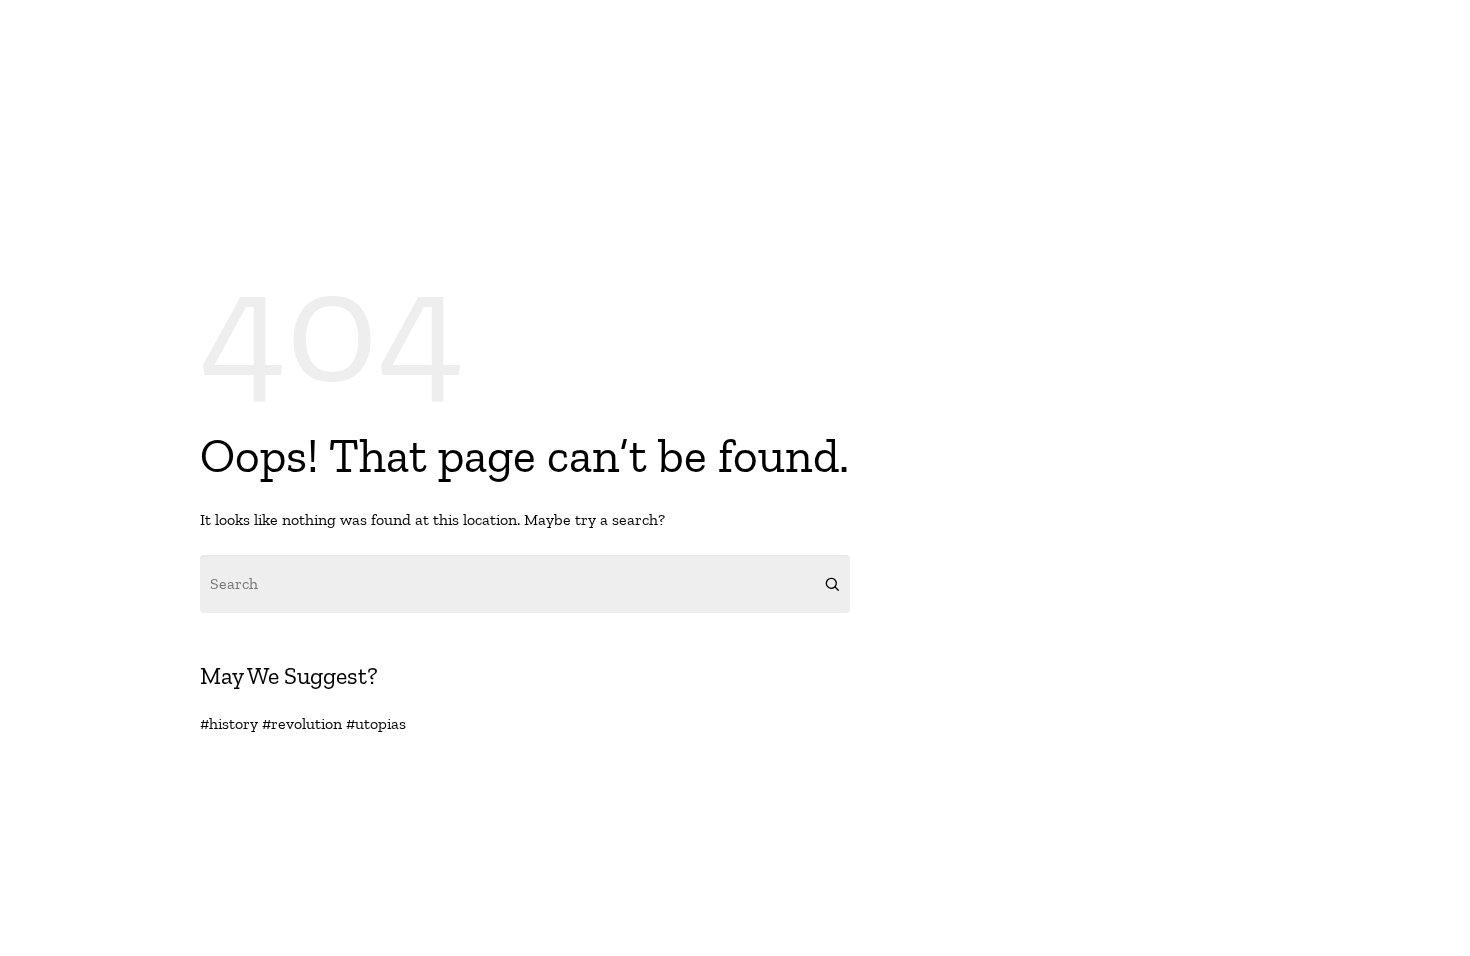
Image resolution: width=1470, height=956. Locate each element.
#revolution (302, 723)
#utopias (376, 723)
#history (229, 723)
